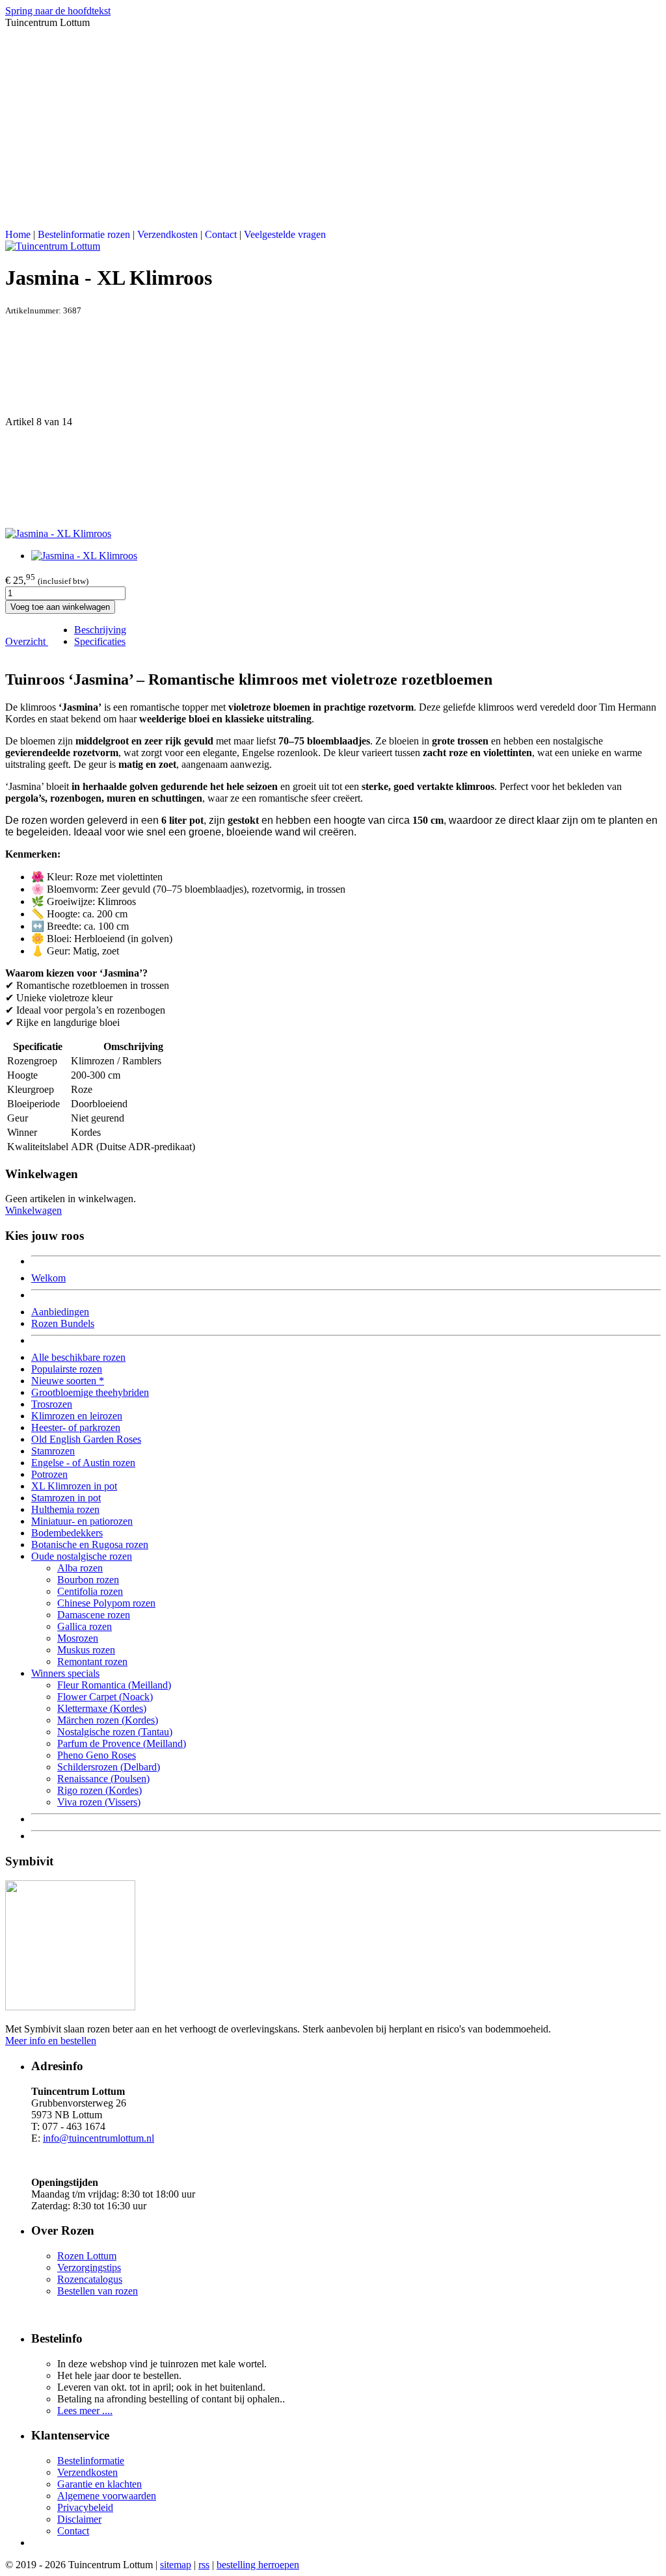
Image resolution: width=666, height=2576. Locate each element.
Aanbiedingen (60, 1312)
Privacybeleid (85, 2507)
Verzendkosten (167, 234)
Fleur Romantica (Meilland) (114, 1685)
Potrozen (49, 1474)
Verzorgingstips (89, 2267)
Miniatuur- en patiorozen (82, 1521)
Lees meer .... (85, 2411)
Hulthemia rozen (65, 1509)
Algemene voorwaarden (107, 2496)
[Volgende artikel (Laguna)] (333, 478)
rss (204, 2565)
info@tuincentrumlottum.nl (99, 2138)
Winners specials (65, 1673)
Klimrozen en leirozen (77, 1416)
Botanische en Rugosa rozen (90, 1544)
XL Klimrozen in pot (74, 1486)
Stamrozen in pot (66, 1498)
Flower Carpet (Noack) (105, 1697)
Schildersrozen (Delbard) (109, 1767)
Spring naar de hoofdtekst (58, 11)
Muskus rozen (86, 1650)
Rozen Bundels (63, 1323)
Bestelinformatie (91, 2461)
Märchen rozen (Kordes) (108, 1720)
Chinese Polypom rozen (106, 1603)
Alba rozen (80, 1568)
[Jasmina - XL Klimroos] (58, 533)
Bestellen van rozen (98, 2291)
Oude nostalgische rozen (82, 1556)
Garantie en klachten (100, 2484)
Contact (221, 234)
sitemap (176, 2565)
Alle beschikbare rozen (78, 1357)
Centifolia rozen (90, 1591)
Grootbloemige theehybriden (90, 1392)
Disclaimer (79, 2519)
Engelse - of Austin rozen (83, 1463)
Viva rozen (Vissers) (99, 1802)
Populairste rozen (67, 1369)
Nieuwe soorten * (68, 1381)
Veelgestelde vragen (285, 234)
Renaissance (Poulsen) (103, 1779)
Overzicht (27, 641)
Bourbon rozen (88, 1580)
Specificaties (100, 641)
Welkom (48, 1278)
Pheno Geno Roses (97, 1755)
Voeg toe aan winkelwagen (60, 607)
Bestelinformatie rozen (84, 234)
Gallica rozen (85, 1626)
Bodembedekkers (67, 1533)
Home (18, 234)
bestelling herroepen (258, 2565)
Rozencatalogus (90, 2279)
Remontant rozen (92, 1662)
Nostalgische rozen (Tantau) (115, 1732)
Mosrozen (78, 1638)
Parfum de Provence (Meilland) (122, 1743)
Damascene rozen (94, 1615)
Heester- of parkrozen (76, 1427)
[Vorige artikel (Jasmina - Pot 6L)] (333, 366)
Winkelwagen (33, 1210)
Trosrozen (52, 1404)
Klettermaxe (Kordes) (102, 1708)
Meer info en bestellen (51, 2041)
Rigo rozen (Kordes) (100, 1790)
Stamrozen (53, 1451)
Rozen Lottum (87, 2256)
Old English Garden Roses (86, 1439)
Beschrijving (100, 630)
